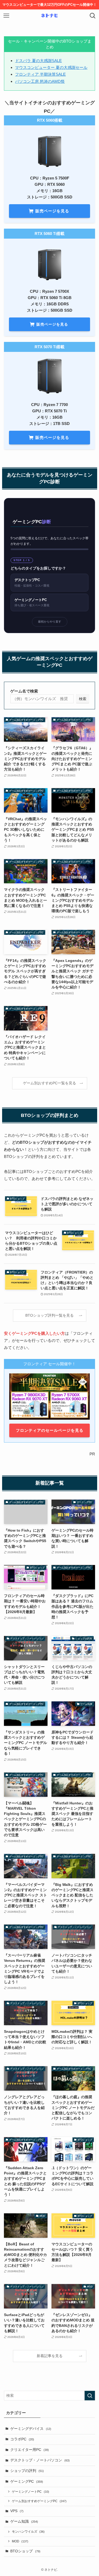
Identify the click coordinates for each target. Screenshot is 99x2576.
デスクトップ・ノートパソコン (40, 2460)
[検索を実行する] (90, 2396)
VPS (17, 2511)
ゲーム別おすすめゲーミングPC (39, 2501)
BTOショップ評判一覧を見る (49, 1315)
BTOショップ (25, 2551)
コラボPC (22, 2439)
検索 (83, 699)
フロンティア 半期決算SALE (40, 74)
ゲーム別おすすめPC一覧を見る (49, 1083)
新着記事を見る (50, 2356)
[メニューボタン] (6, 16)
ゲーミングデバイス (31, 2429)
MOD (20, 2541)
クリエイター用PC (30, 2450)
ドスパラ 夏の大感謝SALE (38, 61)
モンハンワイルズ (28, 2532)
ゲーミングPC (27, 2482)
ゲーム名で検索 (24, 691)
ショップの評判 (27, 2471)
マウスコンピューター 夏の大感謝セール (51, 67)
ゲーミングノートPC (30, 2492)
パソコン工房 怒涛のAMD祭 (40, 81)
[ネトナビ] (50, 16)
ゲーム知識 (24, 2521)
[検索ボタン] (93, 16)
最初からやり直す (50, 622)
